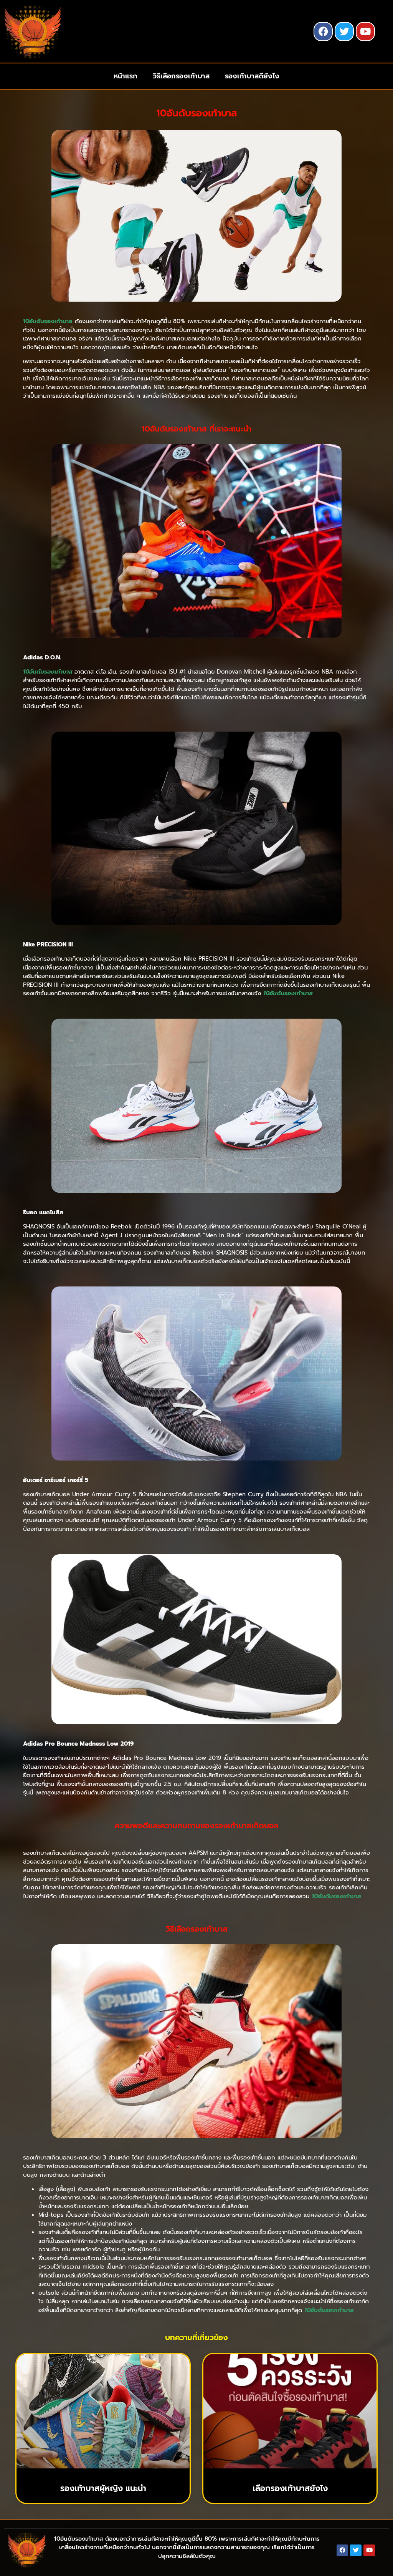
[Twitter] (344, 32)
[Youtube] (365, 32)
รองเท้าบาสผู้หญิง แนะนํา (103, 2488)
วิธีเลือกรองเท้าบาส (181, 76)
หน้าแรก (125, 76)
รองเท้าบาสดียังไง (252, 76)
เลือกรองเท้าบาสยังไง (290, 2488)
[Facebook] (323, 32)
